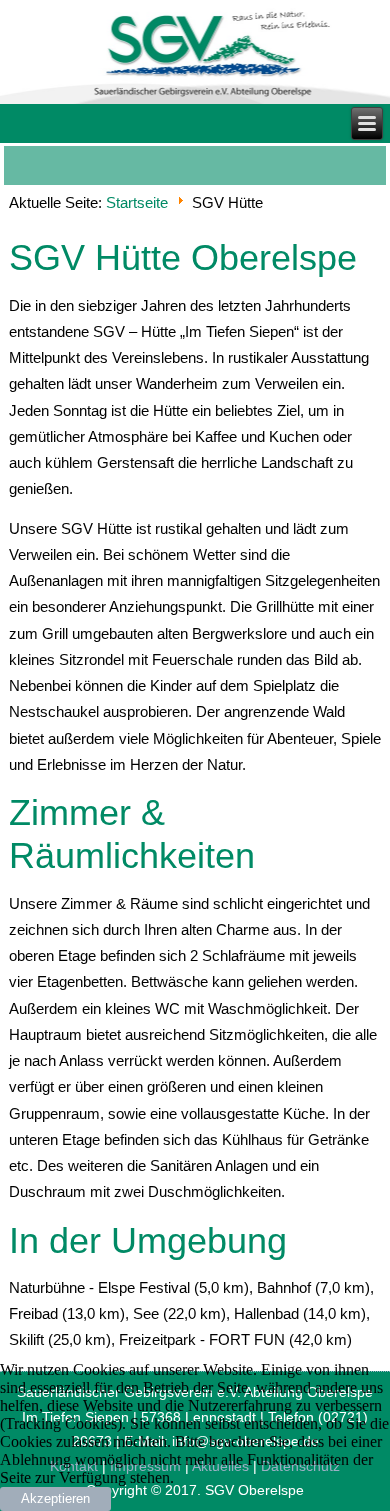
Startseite (137, 202)
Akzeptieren (55, 1498)
